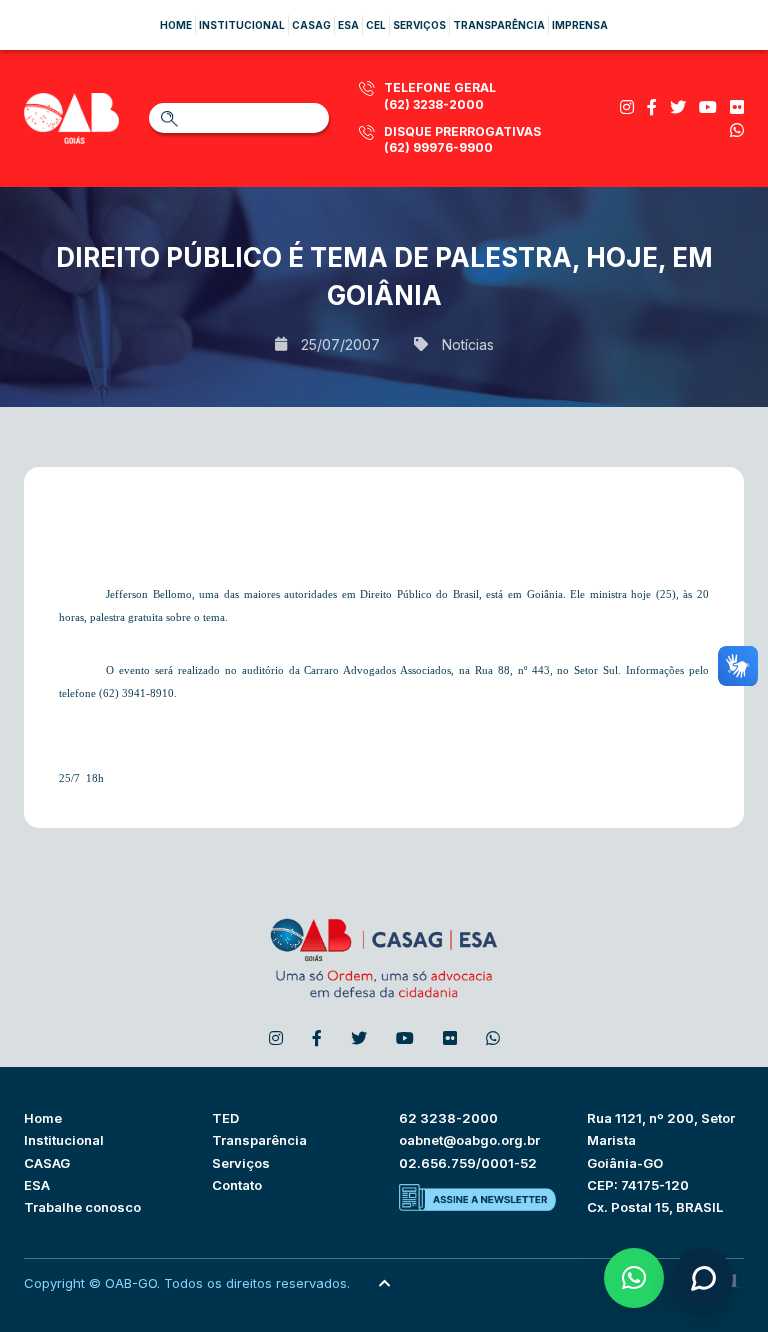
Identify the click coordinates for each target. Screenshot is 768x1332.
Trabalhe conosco (82, 1207)
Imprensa (580, 25)
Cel (376, 25)
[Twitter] (678, 107)
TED (225, 1118)
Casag (311, 25)
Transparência (499, 25)
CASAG (47, 1163)
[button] (634, 1278)
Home (176, 25)
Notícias (468, 344)
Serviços (419, 25)
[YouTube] (708, 107)
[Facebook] (652, 107)
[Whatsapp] (737, 130)
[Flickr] (737, 107)
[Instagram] (627, 107)
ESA (37, 1185)
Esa (348, 25)
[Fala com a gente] (703, 1278)
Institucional (242, 25)
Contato (237, 1185)
